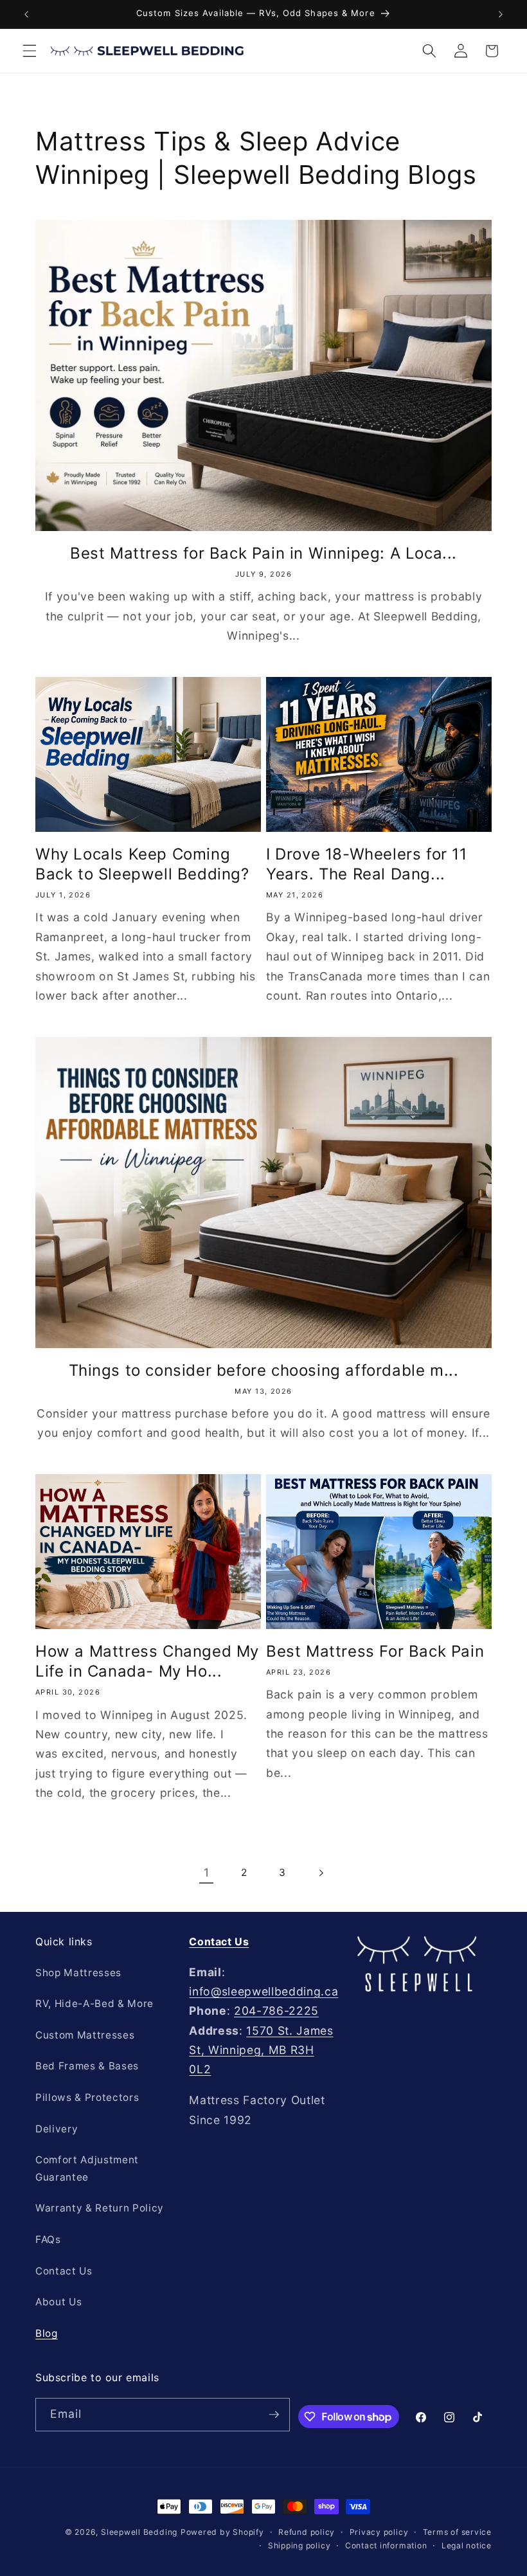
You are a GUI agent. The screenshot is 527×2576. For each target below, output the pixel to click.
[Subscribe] (274, 2415)
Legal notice (467, 2545)
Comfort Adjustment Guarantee (87, 2168)
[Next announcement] (501, 14)
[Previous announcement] (26, 14)
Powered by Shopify (222, 2532)
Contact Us (64, 2271)
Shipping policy (299, 2545)
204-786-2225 (276, 2011)
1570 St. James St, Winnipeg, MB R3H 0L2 (261, 2050)
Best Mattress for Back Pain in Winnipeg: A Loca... (263, 553)
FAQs (48, 2239)
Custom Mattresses (85, 2035)
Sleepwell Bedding (139, 2532)
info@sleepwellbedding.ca (263, 1991)
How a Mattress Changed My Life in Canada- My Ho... (147, 1661)
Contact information (386, 2545)
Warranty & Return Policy (100, 2208)
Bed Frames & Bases (87, 2066)
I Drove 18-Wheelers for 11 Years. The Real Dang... (367, 864)
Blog (47, 2333)
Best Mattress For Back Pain (375, 1651)
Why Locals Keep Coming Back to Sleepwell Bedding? (142, 864)
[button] (30, 51)
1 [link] (207, 1872)
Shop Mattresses (78, 1973)
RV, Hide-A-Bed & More (94, 2004)
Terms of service (457, 2532)
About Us (58, 2302)
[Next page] (321, 1873)
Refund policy (307, 2532)
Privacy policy (379, 2532)
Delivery (57, 2129)
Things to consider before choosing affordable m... (264, 1370)
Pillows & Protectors (87, 2097)
